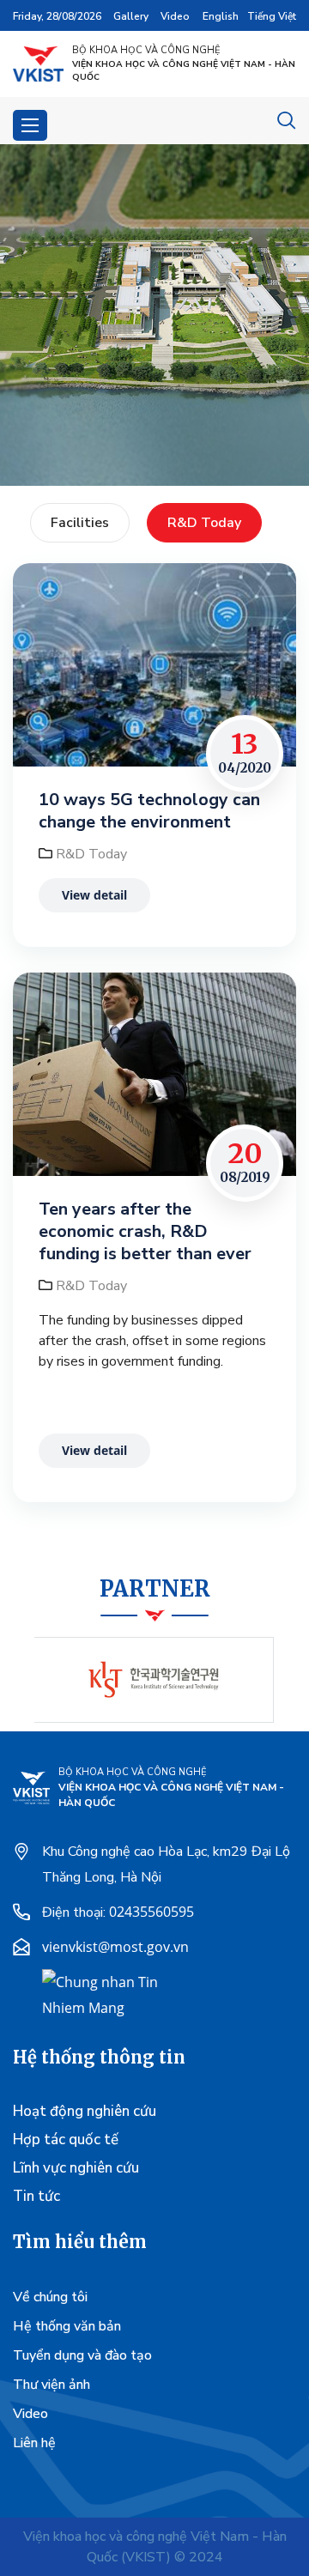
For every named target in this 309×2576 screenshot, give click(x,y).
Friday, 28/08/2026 (57, 16)
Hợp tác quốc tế (66, 2140)
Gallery (131, 16)
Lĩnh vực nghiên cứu (76, 2168)
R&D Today (204, 523)
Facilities (80, 523)
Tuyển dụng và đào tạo (82, 2355)
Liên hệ (34, 2443)
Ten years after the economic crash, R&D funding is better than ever (145, 1232)
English (221, 16)
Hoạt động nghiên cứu (85, 2111)
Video (175, 16)
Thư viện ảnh (51, 2385)
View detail (94, 895)
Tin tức (36, 2196)
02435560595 (151, 1912)
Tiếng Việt (272, 16)
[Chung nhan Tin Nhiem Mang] (106, 1993)
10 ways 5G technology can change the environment (149, 811)
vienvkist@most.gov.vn (115, 1947)
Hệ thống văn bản (67, 2326)
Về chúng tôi (50, 2297)
